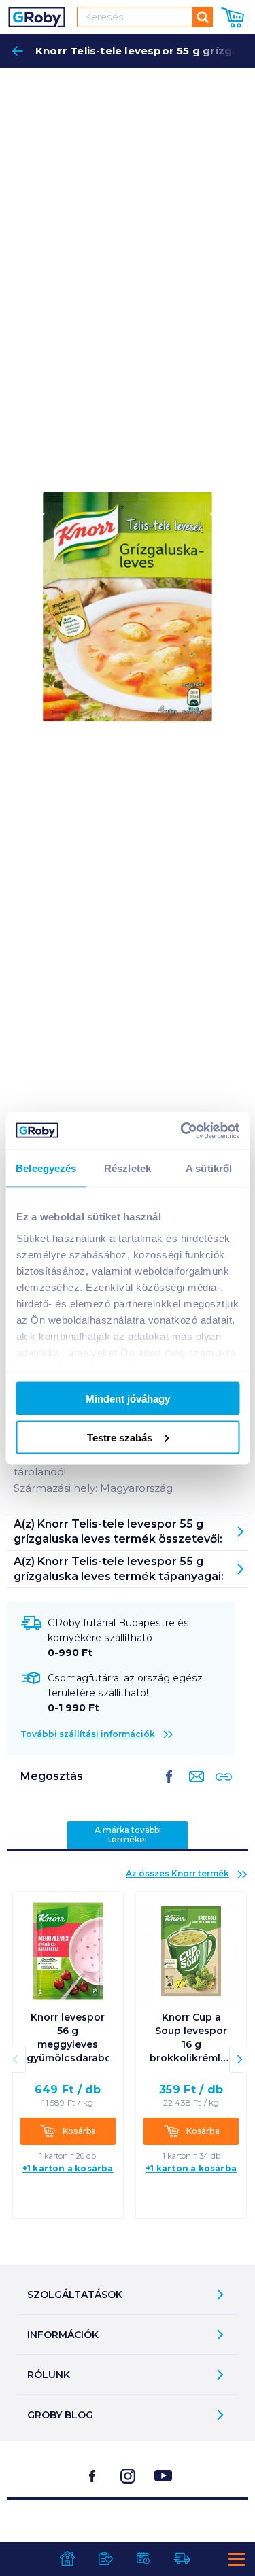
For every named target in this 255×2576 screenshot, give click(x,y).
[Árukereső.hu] (128, 2534)
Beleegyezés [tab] (46, 1168)
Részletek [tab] (128, 1168)
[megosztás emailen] (194, 1787)
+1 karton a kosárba (68, 2168)
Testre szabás (120, 1437)
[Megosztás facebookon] (169, 1787)
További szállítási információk (88, 1734)
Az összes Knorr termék (177, 1873)
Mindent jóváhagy (128, 1399)
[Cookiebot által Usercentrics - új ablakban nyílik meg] (182, 1131)
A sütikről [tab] (209, 1168)
